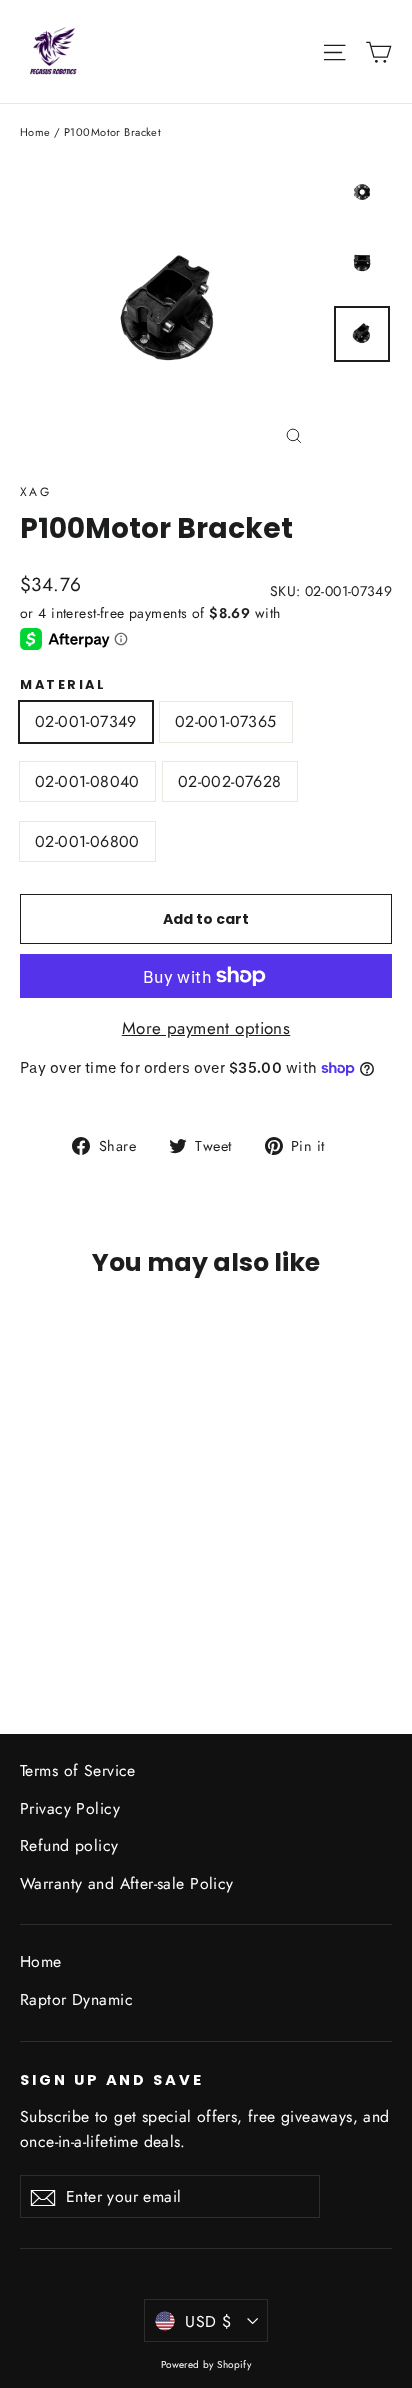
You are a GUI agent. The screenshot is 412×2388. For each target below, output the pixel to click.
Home (35, 132)
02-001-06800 (87, 841)
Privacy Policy (70, 1808)
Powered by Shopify (206, 2364)
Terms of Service (78, 1770)
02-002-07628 (230, 781)
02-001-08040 (87, 781)
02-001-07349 (86, 721)
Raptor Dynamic (76, 1999)
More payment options (206, 1028)
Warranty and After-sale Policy (127, 1883)
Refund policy (69, 1845)
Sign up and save (112, 2080)
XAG (35, 492)
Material (63, 684)
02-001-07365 (226, 721)
